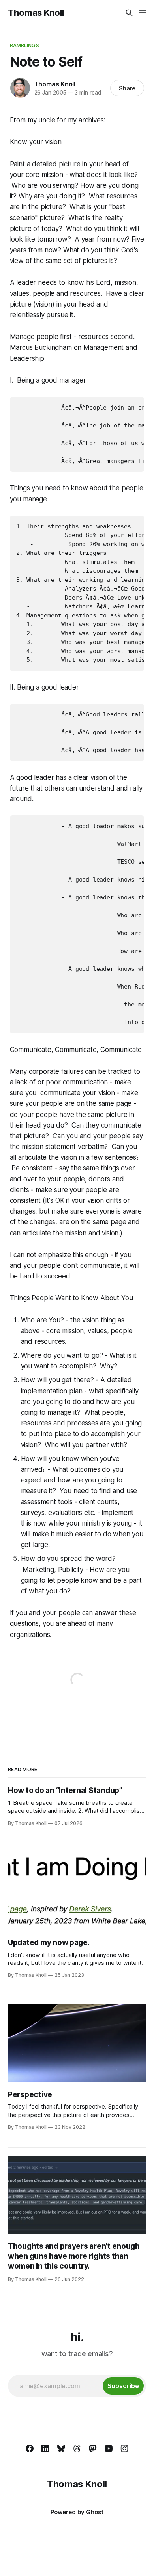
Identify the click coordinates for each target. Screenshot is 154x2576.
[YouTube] (109, 2448)
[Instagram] (124, 2448)
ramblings (24, 45)
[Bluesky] (61, 2448)
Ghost (95, 2512)
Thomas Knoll (36, 13)
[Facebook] (30, 2448)
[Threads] (77, 2448)
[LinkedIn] (45, 2448)
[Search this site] (129, 13)
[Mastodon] (93, 2448)
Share (127, 88)
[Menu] (143, 13)
